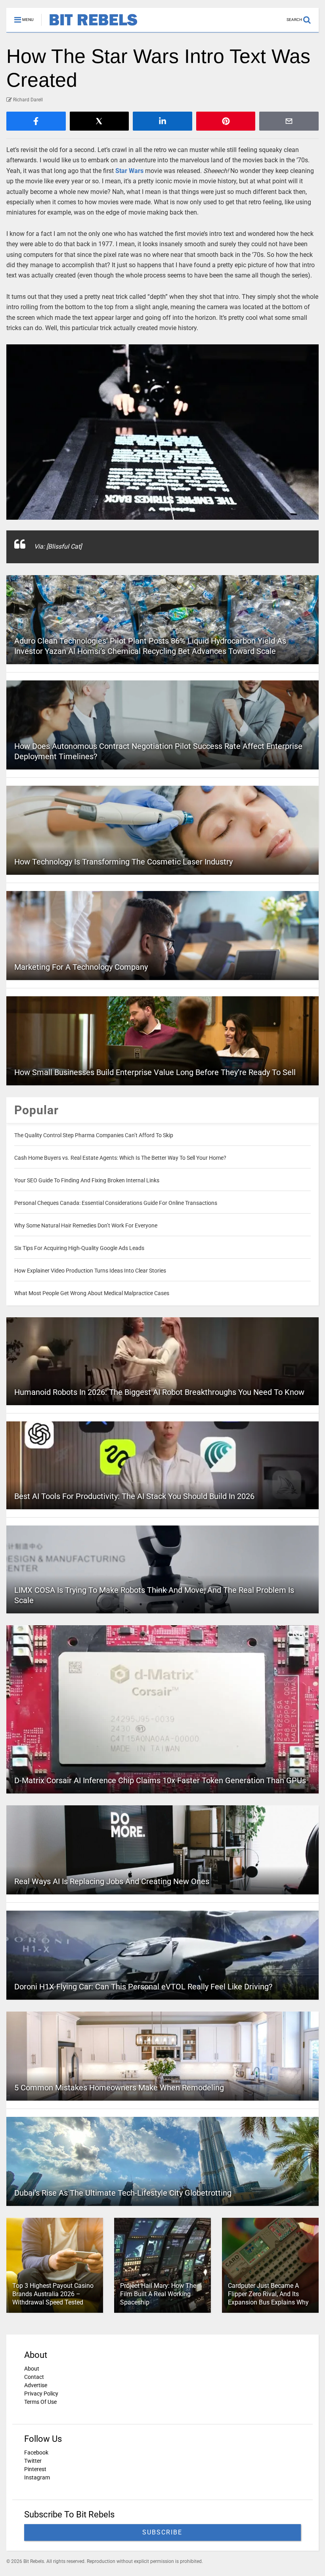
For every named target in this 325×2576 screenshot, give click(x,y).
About (32, 2369)
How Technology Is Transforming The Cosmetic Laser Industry (123, 862)
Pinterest (35, 2469)
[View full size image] (162, 432)
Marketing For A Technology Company (81, 967)
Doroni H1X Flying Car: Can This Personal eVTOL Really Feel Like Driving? (143, 1987)
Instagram (37, 2477)
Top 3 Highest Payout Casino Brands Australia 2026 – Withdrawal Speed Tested (53, 2294)
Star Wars (129, 171)
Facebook (36, 2453)
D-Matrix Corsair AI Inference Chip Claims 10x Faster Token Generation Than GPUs (160, 1780)
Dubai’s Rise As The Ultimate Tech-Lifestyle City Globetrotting (123, 2193)
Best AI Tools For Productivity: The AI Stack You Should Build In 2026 (134, 1496)
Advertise (36, 2385)
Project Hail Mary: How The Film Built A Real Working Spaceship (158, 2294)
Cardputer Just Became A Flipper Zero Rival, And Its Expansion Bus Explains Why (268, 2294)
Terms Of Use (40, 2402)
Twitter (33, 2461)
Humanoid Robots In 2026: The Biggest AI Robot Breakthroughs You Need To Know (159, 1392)
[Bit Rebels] (89, 26)
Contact (34, 2377)
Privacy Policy (41, 2394)
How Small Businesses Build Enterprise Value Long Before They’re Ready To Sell (155, 1072)
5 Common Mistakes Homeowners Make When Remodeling (119, 2088)
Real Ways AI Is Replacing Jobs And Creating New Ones (112, 1881)
